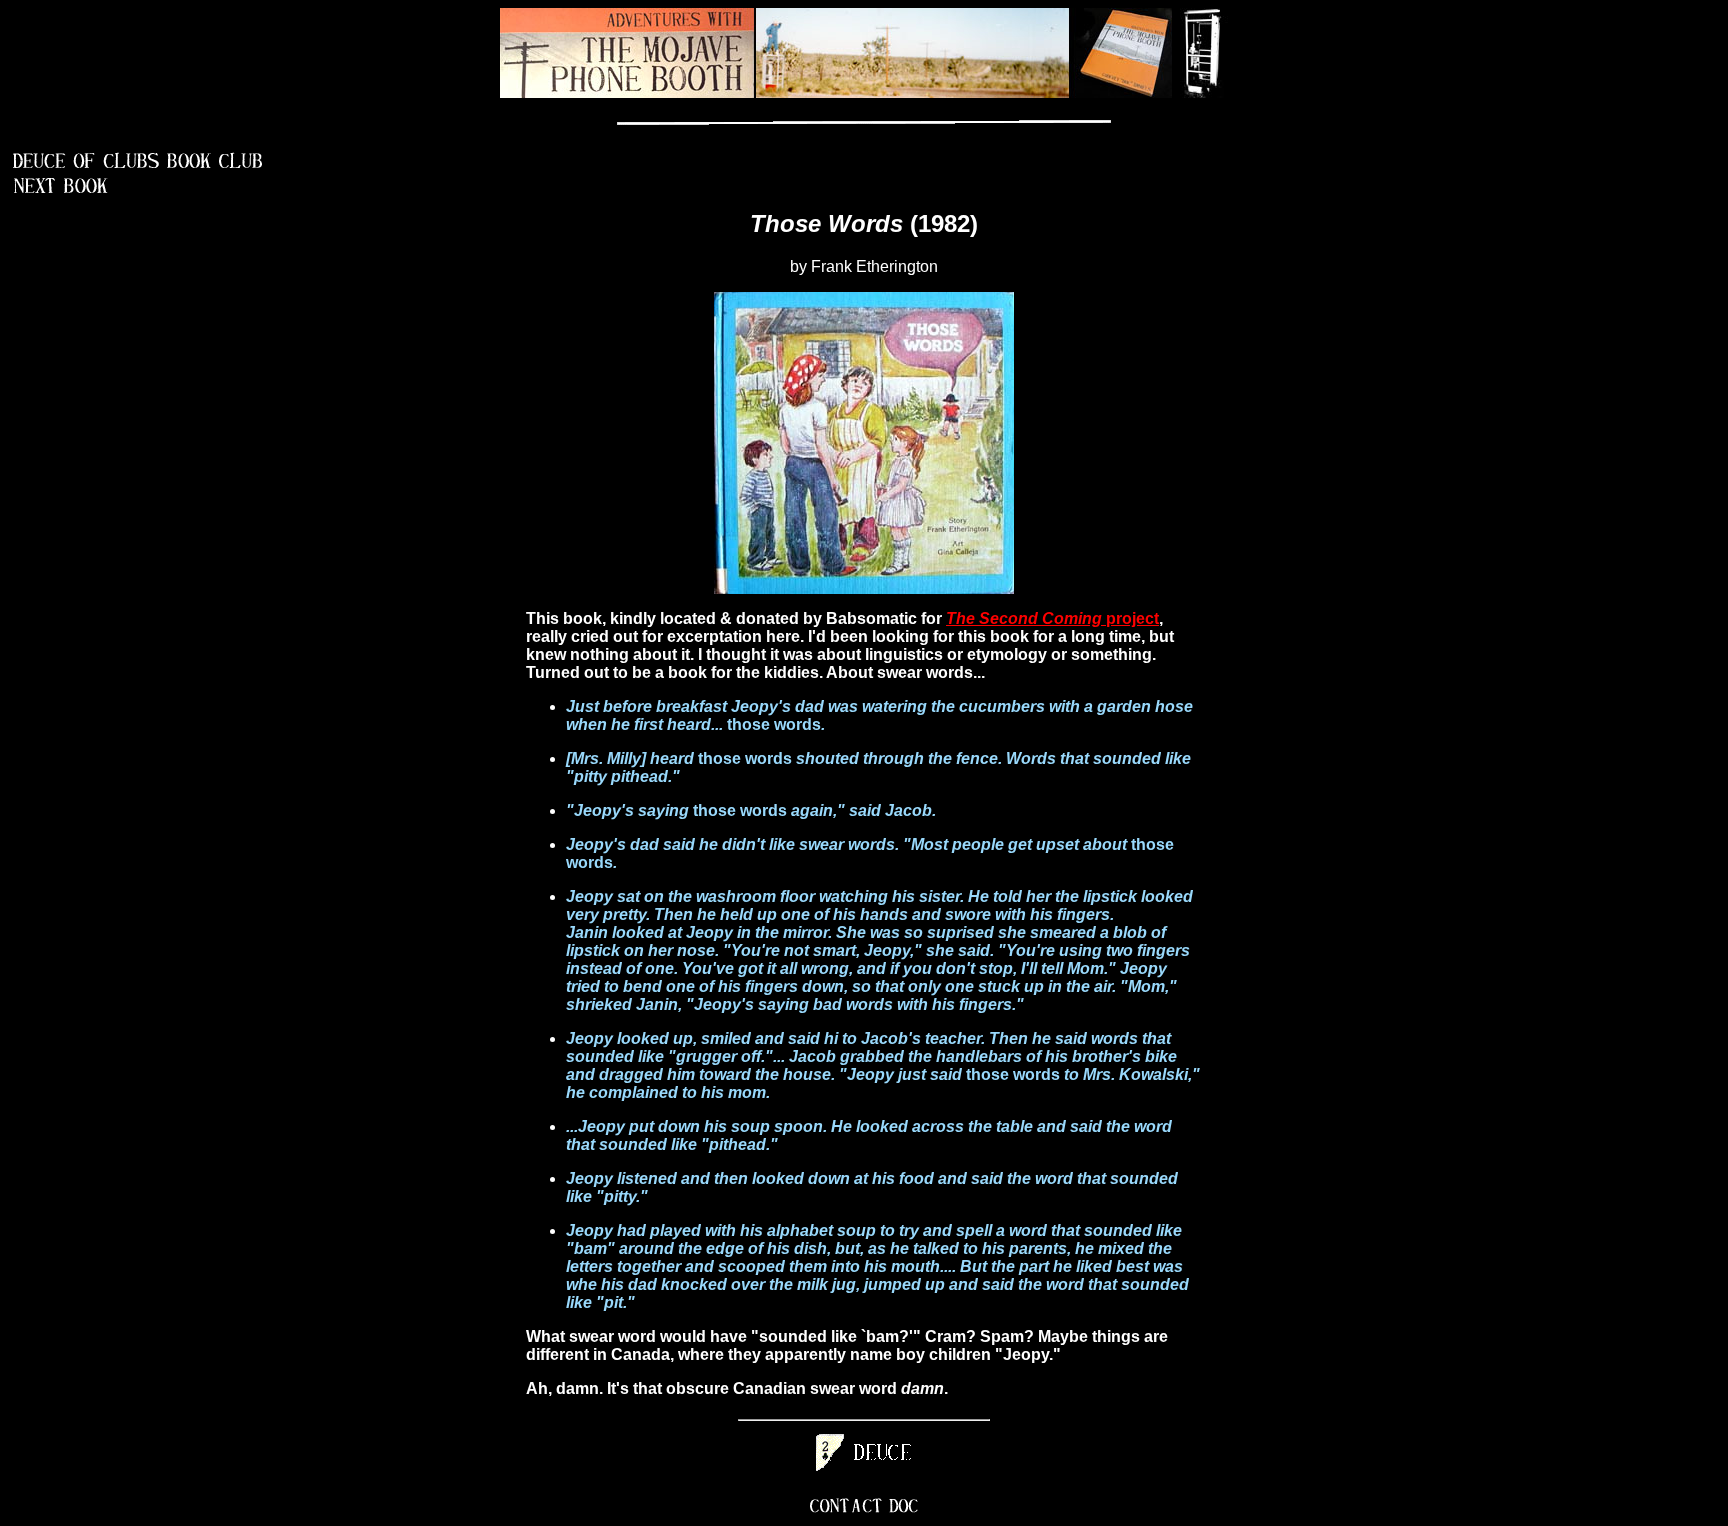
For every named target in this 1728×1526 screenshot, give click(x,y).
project (1052, 618)
